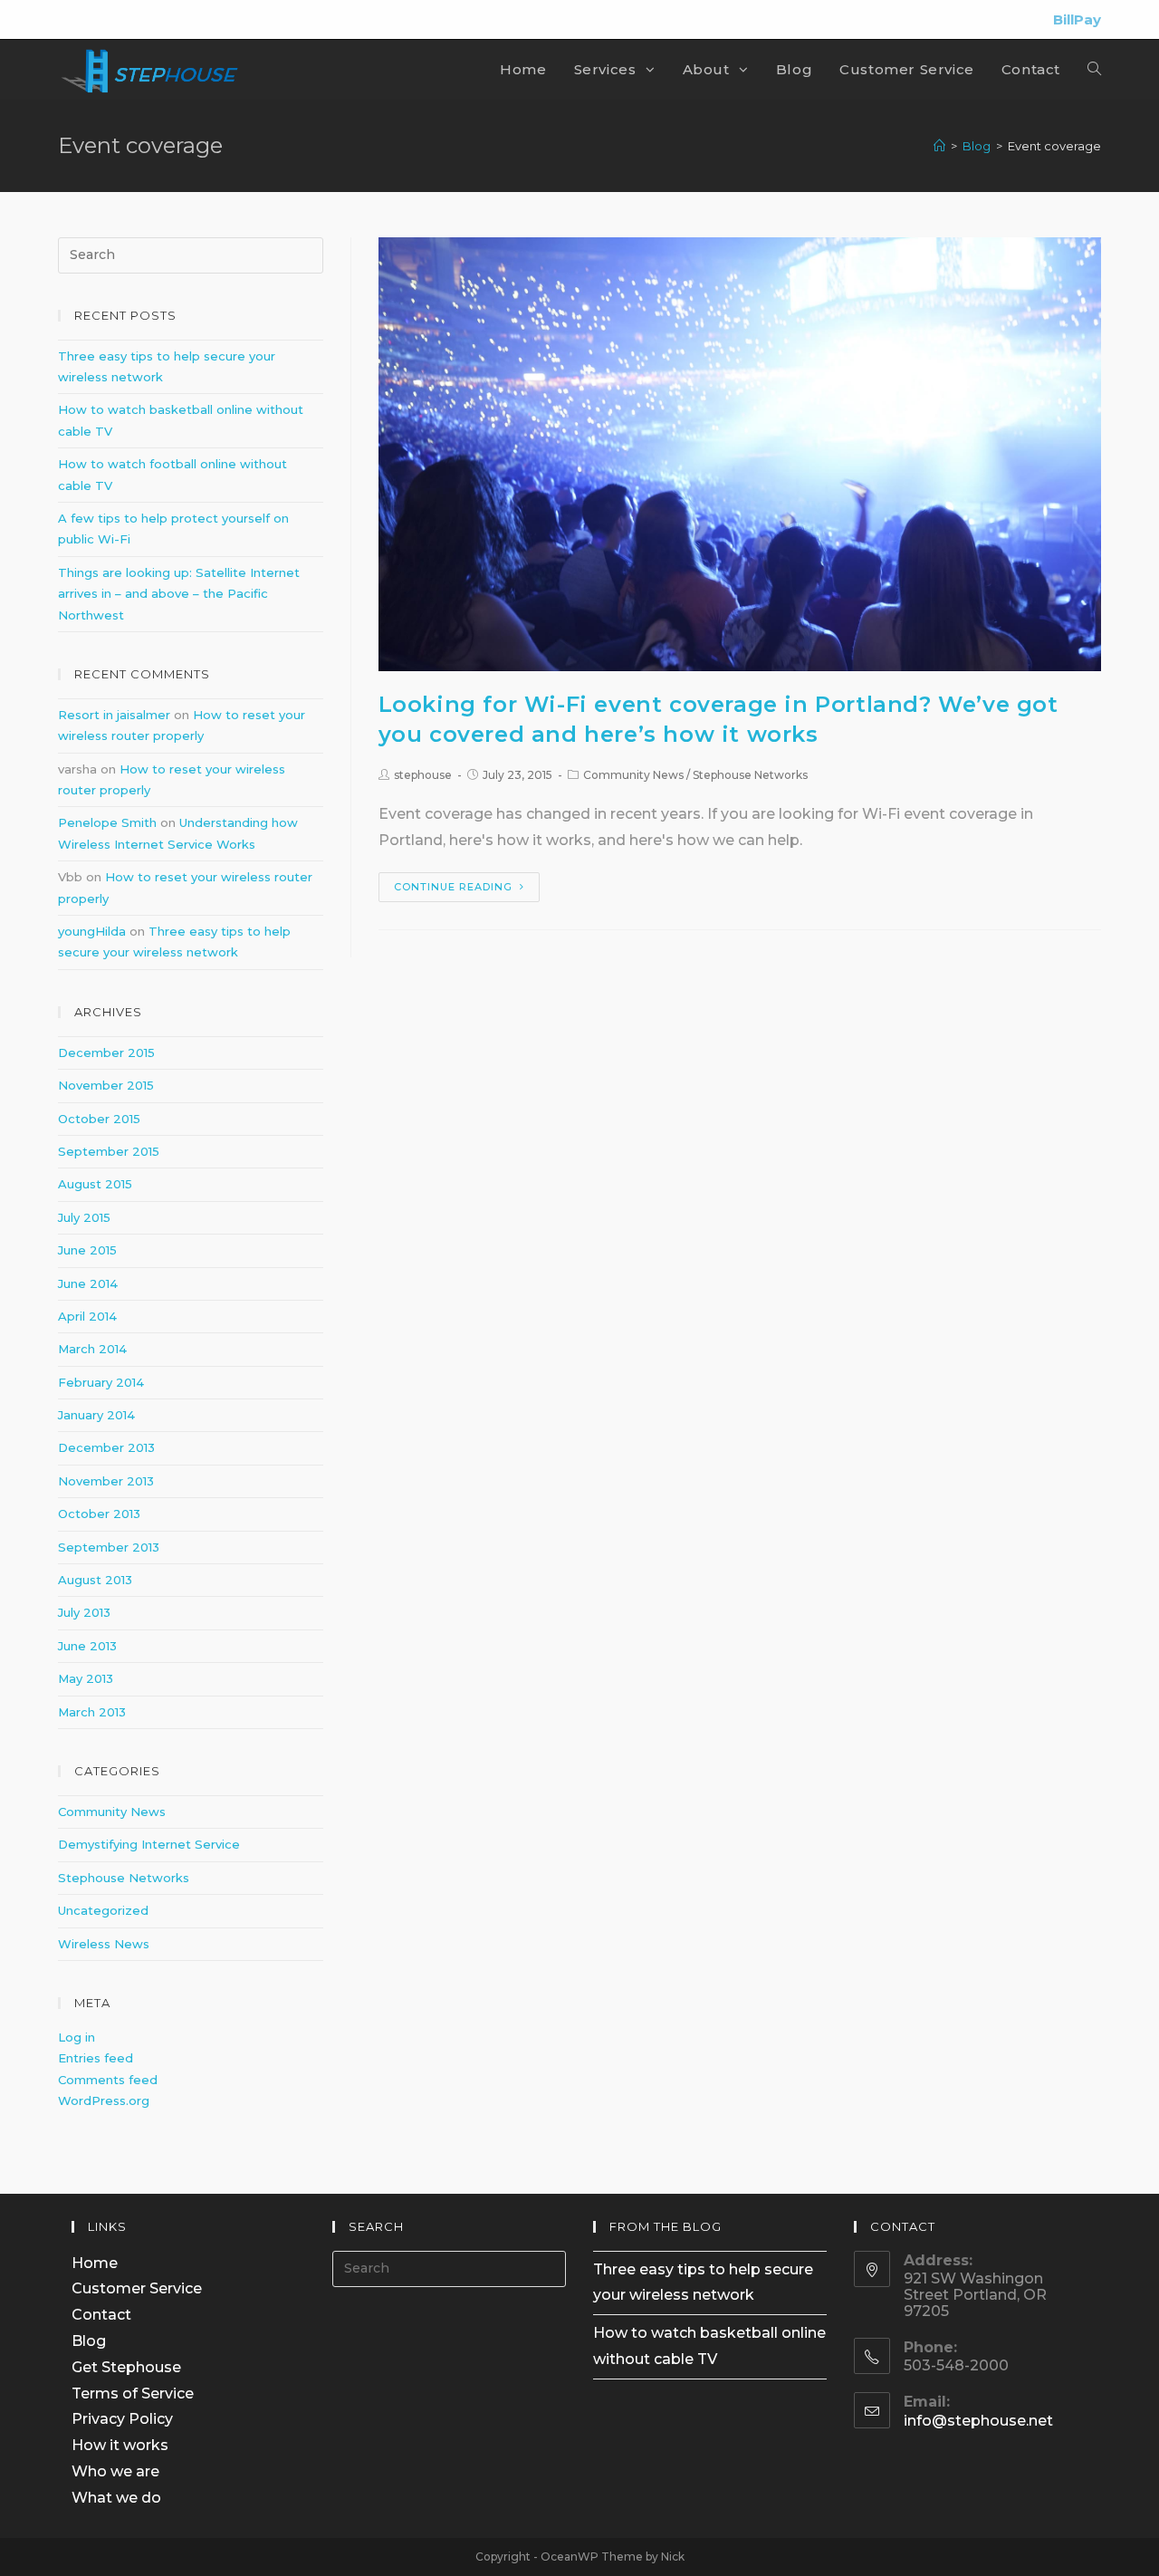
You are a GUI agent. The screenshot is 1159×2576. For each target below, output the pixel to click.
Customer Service (137, 2288)
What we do (116, 2498)
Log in (77, 2037)
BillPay (1077, 19)
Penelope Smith (107, 822)
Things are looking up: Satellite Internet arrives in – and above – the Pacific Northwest (179, 594)
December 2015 (106, 1053)
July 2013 (84, 1612)
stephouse (423, 775)
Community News (633, 775)
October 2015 (99, 1119)
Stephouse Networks (750, 775)
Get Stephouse (126, 2367)
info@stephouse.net (978, 2421)
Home (95, 2263)
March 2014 (92, 1349)
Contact (101, 2315)
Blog (89, 2341)
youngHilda (92, 931)
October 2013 (99, 1514)
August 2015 (95, 1184)
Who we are (115, 2471)
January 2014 (96, 1415)
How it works (120, 2445)
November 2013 (106, 1481)
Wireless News (104, 1944)
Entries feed (96, 2058)
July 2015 (84, 1217)
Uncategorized (103, 1910)
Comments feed (108, 2080)
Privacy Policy (122, 2419)
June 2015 (87, 1250)
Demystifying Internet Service (149, 1844)
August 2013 (95, 1580)
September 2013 (109, 1547)
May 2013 (86, 1678)
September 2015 (109, 1151)
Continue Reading (453, 887)
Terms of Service (133, 2393)
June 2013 (87, 1646)
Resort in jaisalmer (114, 715)
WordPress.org (104, 2100)
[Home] (939, 146)
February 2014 (101, 1382)
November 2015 (106, 1085)
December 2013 (106, 1447)
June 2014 (88, 1283)
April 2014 (87, 1316)
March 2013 (92, 1712)
